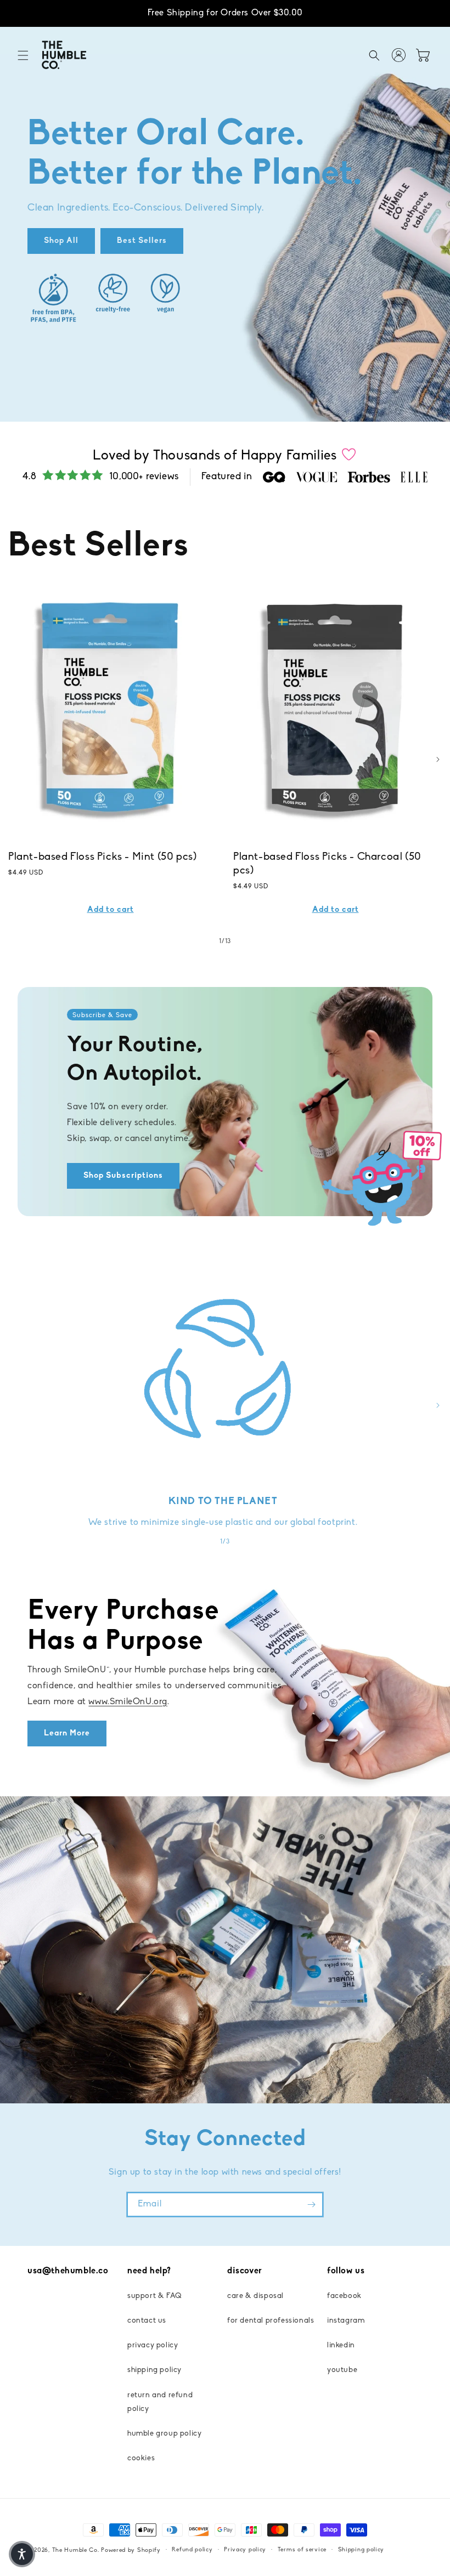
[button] (23, 55)
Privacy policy (245, 2550)
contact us (147, 2321)
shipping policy (154, 2370)
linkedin (341, 2345)
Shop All (61, 241)
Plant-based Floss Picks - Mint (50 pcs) (102, 857)
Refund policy (192, 2550)
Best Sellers (142, 241)
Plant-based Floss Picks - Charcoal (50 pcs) (327, 864)
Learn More (67, 1734)
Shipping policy (361, 2550)
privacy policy (153, 2345)
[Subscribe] (311, 2205)
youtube (342, 2370)
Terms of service (302, 2550)
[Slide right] (438, 759)
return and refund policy (160, 2402)
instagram (346, 2321)
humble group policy (164, 2434)
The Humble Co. (76, 2551)
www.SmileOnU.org (128, 1702)
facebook (344, 2296)
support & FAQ (155, 2296)
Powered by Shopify (131, 2551)
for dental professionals (271, 2321)
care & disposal (255, 2296)
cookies (141, 2458)
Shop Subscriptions (123, 1176)
